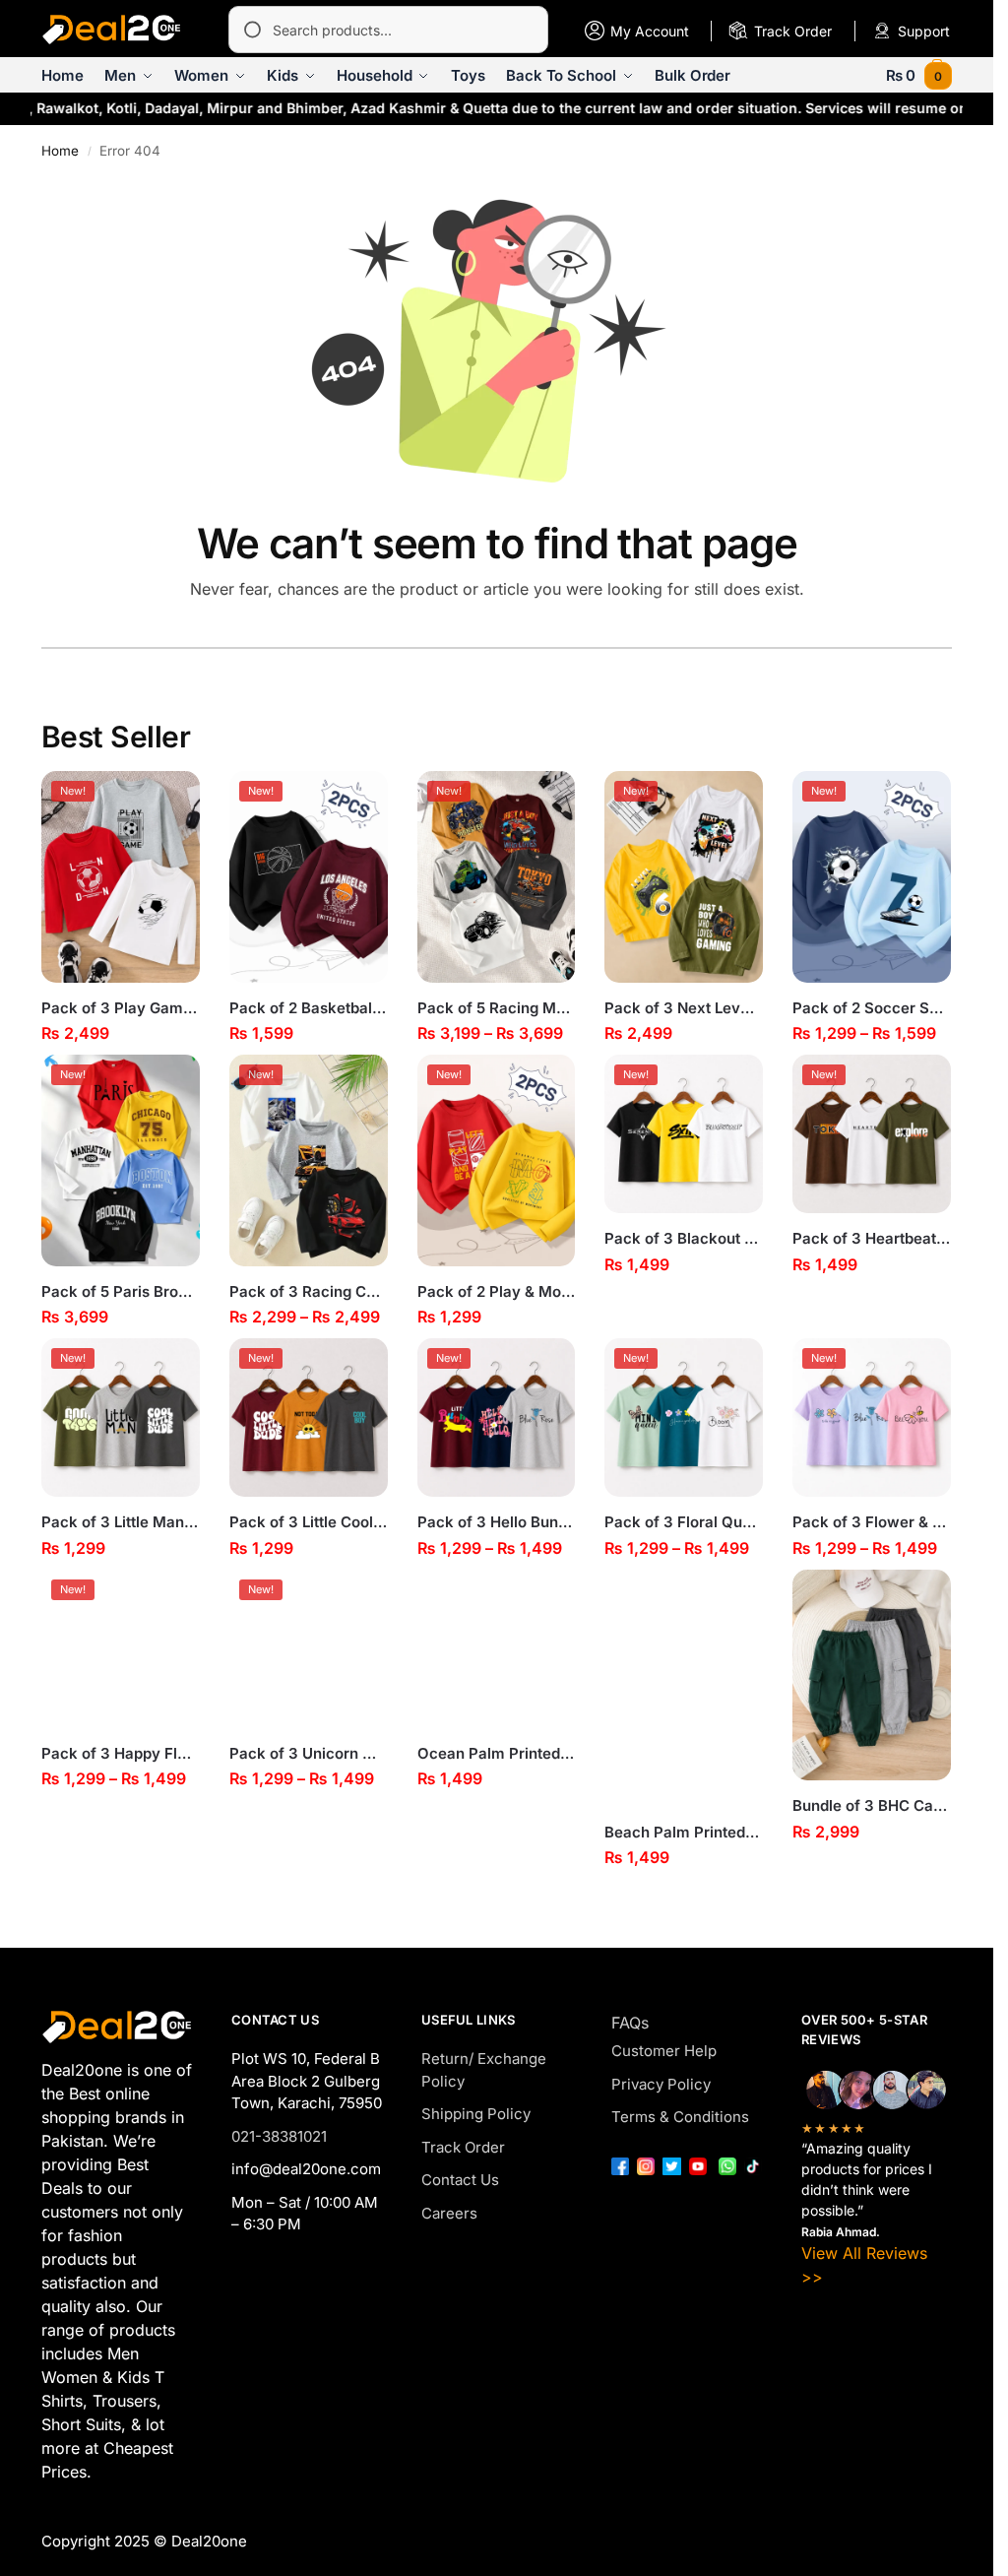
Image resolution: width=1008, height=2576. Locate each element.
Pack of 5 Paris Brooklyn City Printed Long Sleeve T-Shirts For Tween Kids (121, 1291)
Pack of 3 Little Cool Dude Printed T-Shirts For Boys (309, 1522)
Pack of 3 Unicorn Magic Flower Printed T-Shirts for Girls (309, 1753)
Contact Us (460, 2180)
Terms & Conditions (680, 2117)
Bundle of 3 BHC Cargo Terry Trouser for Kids (872, 1805)
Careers (449, 2213)
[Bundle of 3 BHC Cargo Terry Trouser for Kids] (872, 1675)
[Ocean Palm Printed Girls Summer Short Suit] (497, 1649)
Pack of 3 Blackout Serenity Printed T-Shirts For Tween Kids (684, 1238)
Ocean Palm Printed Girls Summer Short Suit (497, 1753)
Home (60, 151)
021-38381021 (279, 2136)
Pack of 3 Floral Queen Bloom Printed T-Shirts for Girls (684, 1522)
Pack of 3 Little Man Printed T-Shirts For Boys (121, 1522)
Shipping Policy (476, 2114)
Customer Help (664, 2051)
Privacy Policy (661, 2084)
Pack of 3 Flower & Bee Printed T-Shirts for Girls (872, 1522)
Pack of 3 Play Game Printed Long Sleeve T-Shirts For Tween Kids (121, 1008)
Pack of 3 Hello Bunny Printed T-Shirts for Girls (497, 1522)
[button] (919, 75)
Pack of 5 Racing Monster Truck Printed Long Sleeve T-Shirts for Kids (497, 1008)
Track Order (463, 2147)
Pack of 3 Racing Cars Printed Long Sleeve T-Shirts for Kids (309, 1291)
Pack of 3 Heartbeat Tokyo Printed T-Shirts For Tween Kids (872, 1238)
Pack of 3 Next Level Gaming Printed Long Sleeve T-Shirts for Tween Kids (684, 1008)
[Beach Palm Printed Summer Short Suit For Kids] (684, 1688)
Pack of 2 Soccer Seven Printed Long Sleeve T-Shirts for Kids (872, 1008)
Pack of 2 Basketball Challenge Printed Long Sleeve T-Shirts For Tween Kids (309, 1008)
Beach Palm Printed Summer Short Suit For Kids (684, 1832)
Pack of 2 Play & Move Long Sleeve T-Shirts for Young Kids (497, 1291)
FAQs (630, 2023)
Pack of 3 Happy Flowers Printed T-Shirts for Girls (121, 1753)
